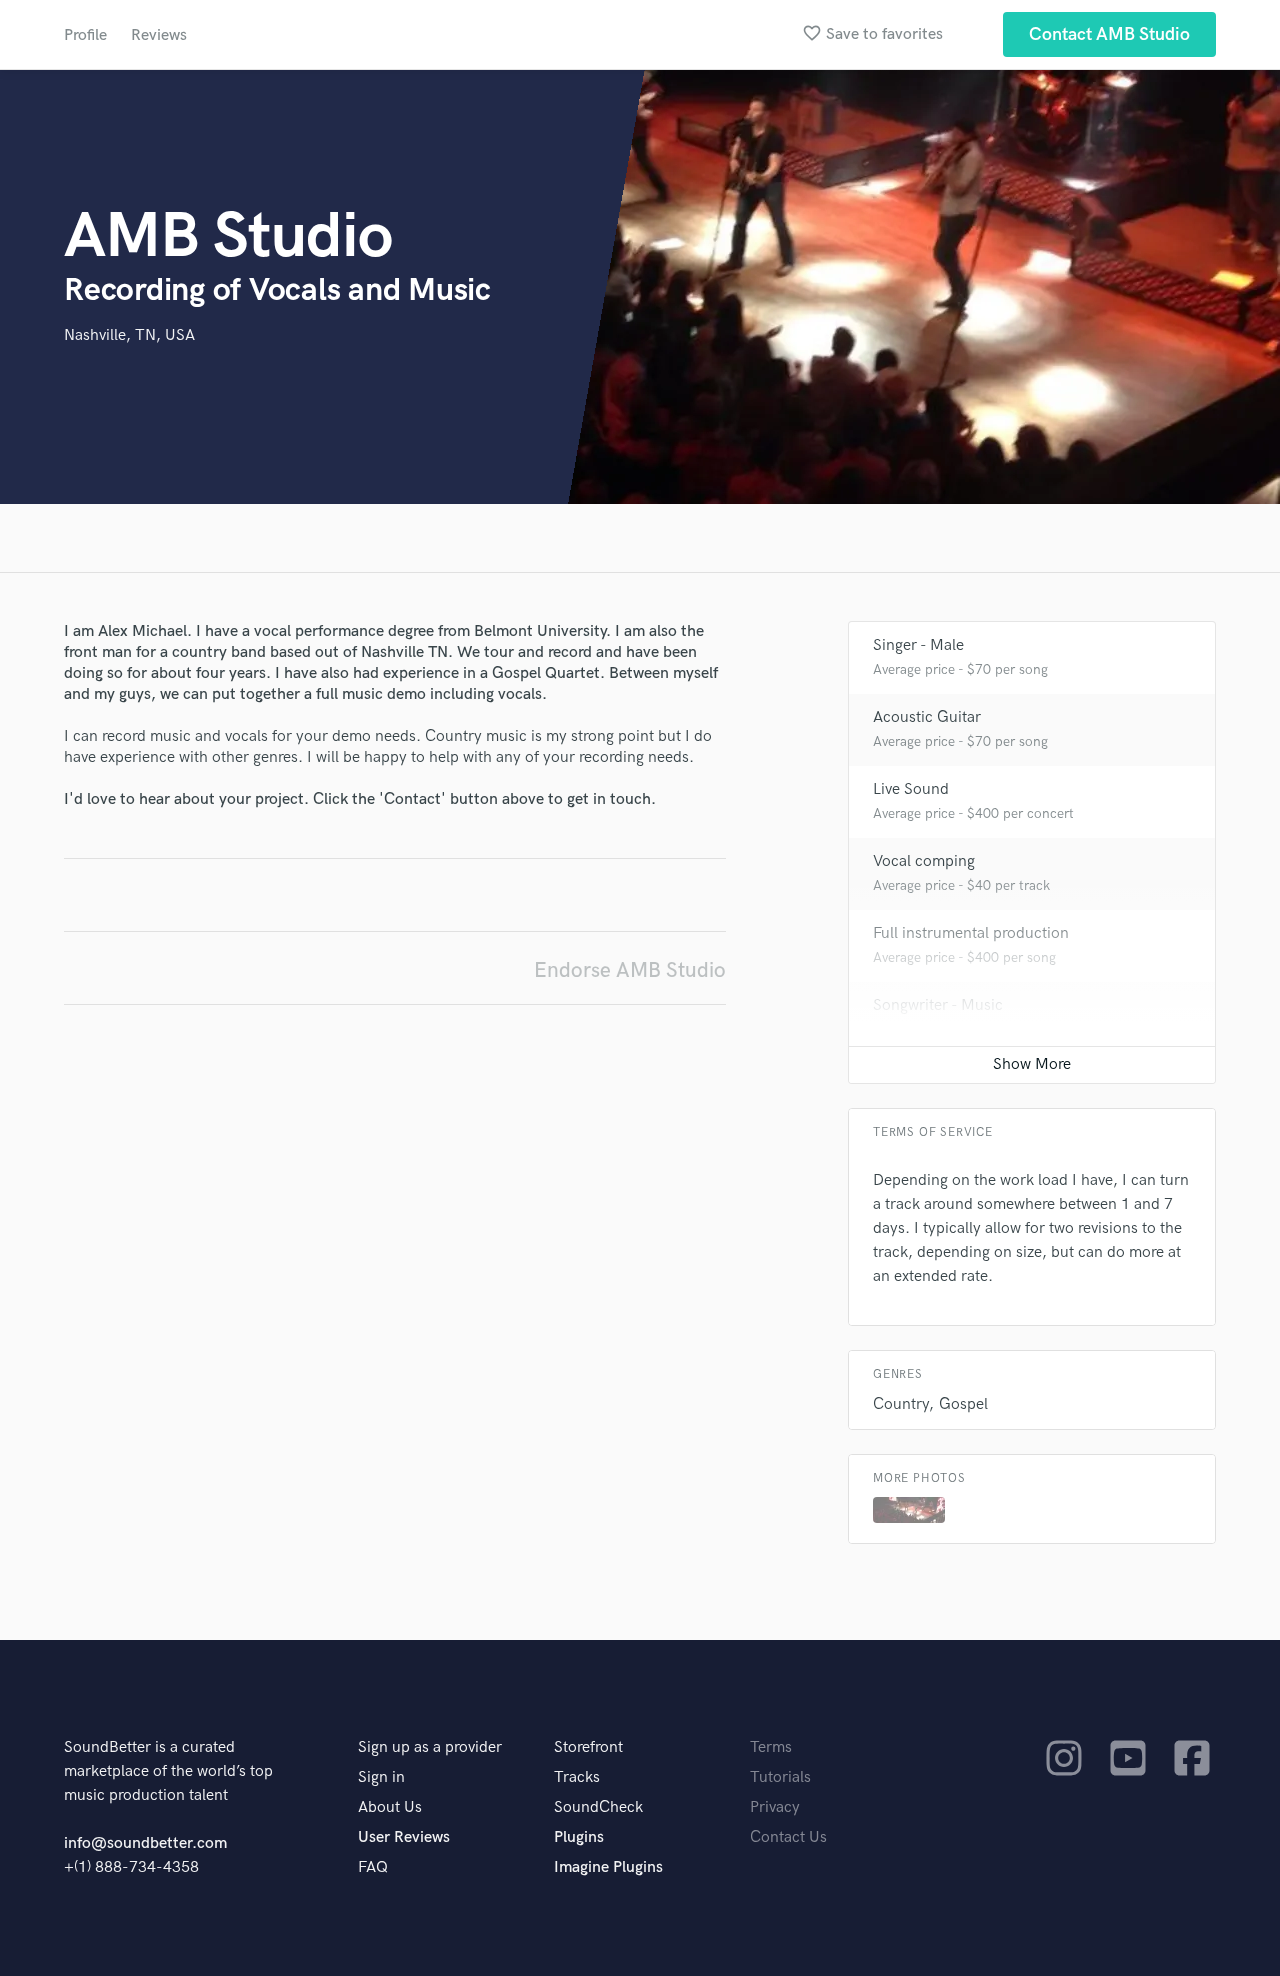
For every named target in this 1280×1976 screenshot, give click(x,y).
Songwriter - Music (938, 1005)
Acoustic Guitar (927, 717)
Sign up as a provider (430, 1747)
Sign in (381, 1777)
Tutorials (780, 1777)
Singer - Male (918, 645)
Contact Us (788, 1837)
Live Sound (911, 789)
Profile (85, 35)
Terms (771, 1747)
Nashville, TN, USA (129, 335)
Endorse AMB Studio (630, 970)
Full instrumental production (971, 933)
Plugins (579, 1837)
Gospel (963, 1404)
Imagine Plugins (608, 1867)
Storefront (588, 1747)
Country (900, 1404)
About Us (390, 1807)
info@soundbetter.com (145, 1843)
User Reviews (404, 1837)
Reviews (159, 35)
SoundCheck (598, 1807)
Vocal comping (924, 861)
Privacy (775, 1807)
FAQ (373, 1867)
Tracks (577, 1777)
